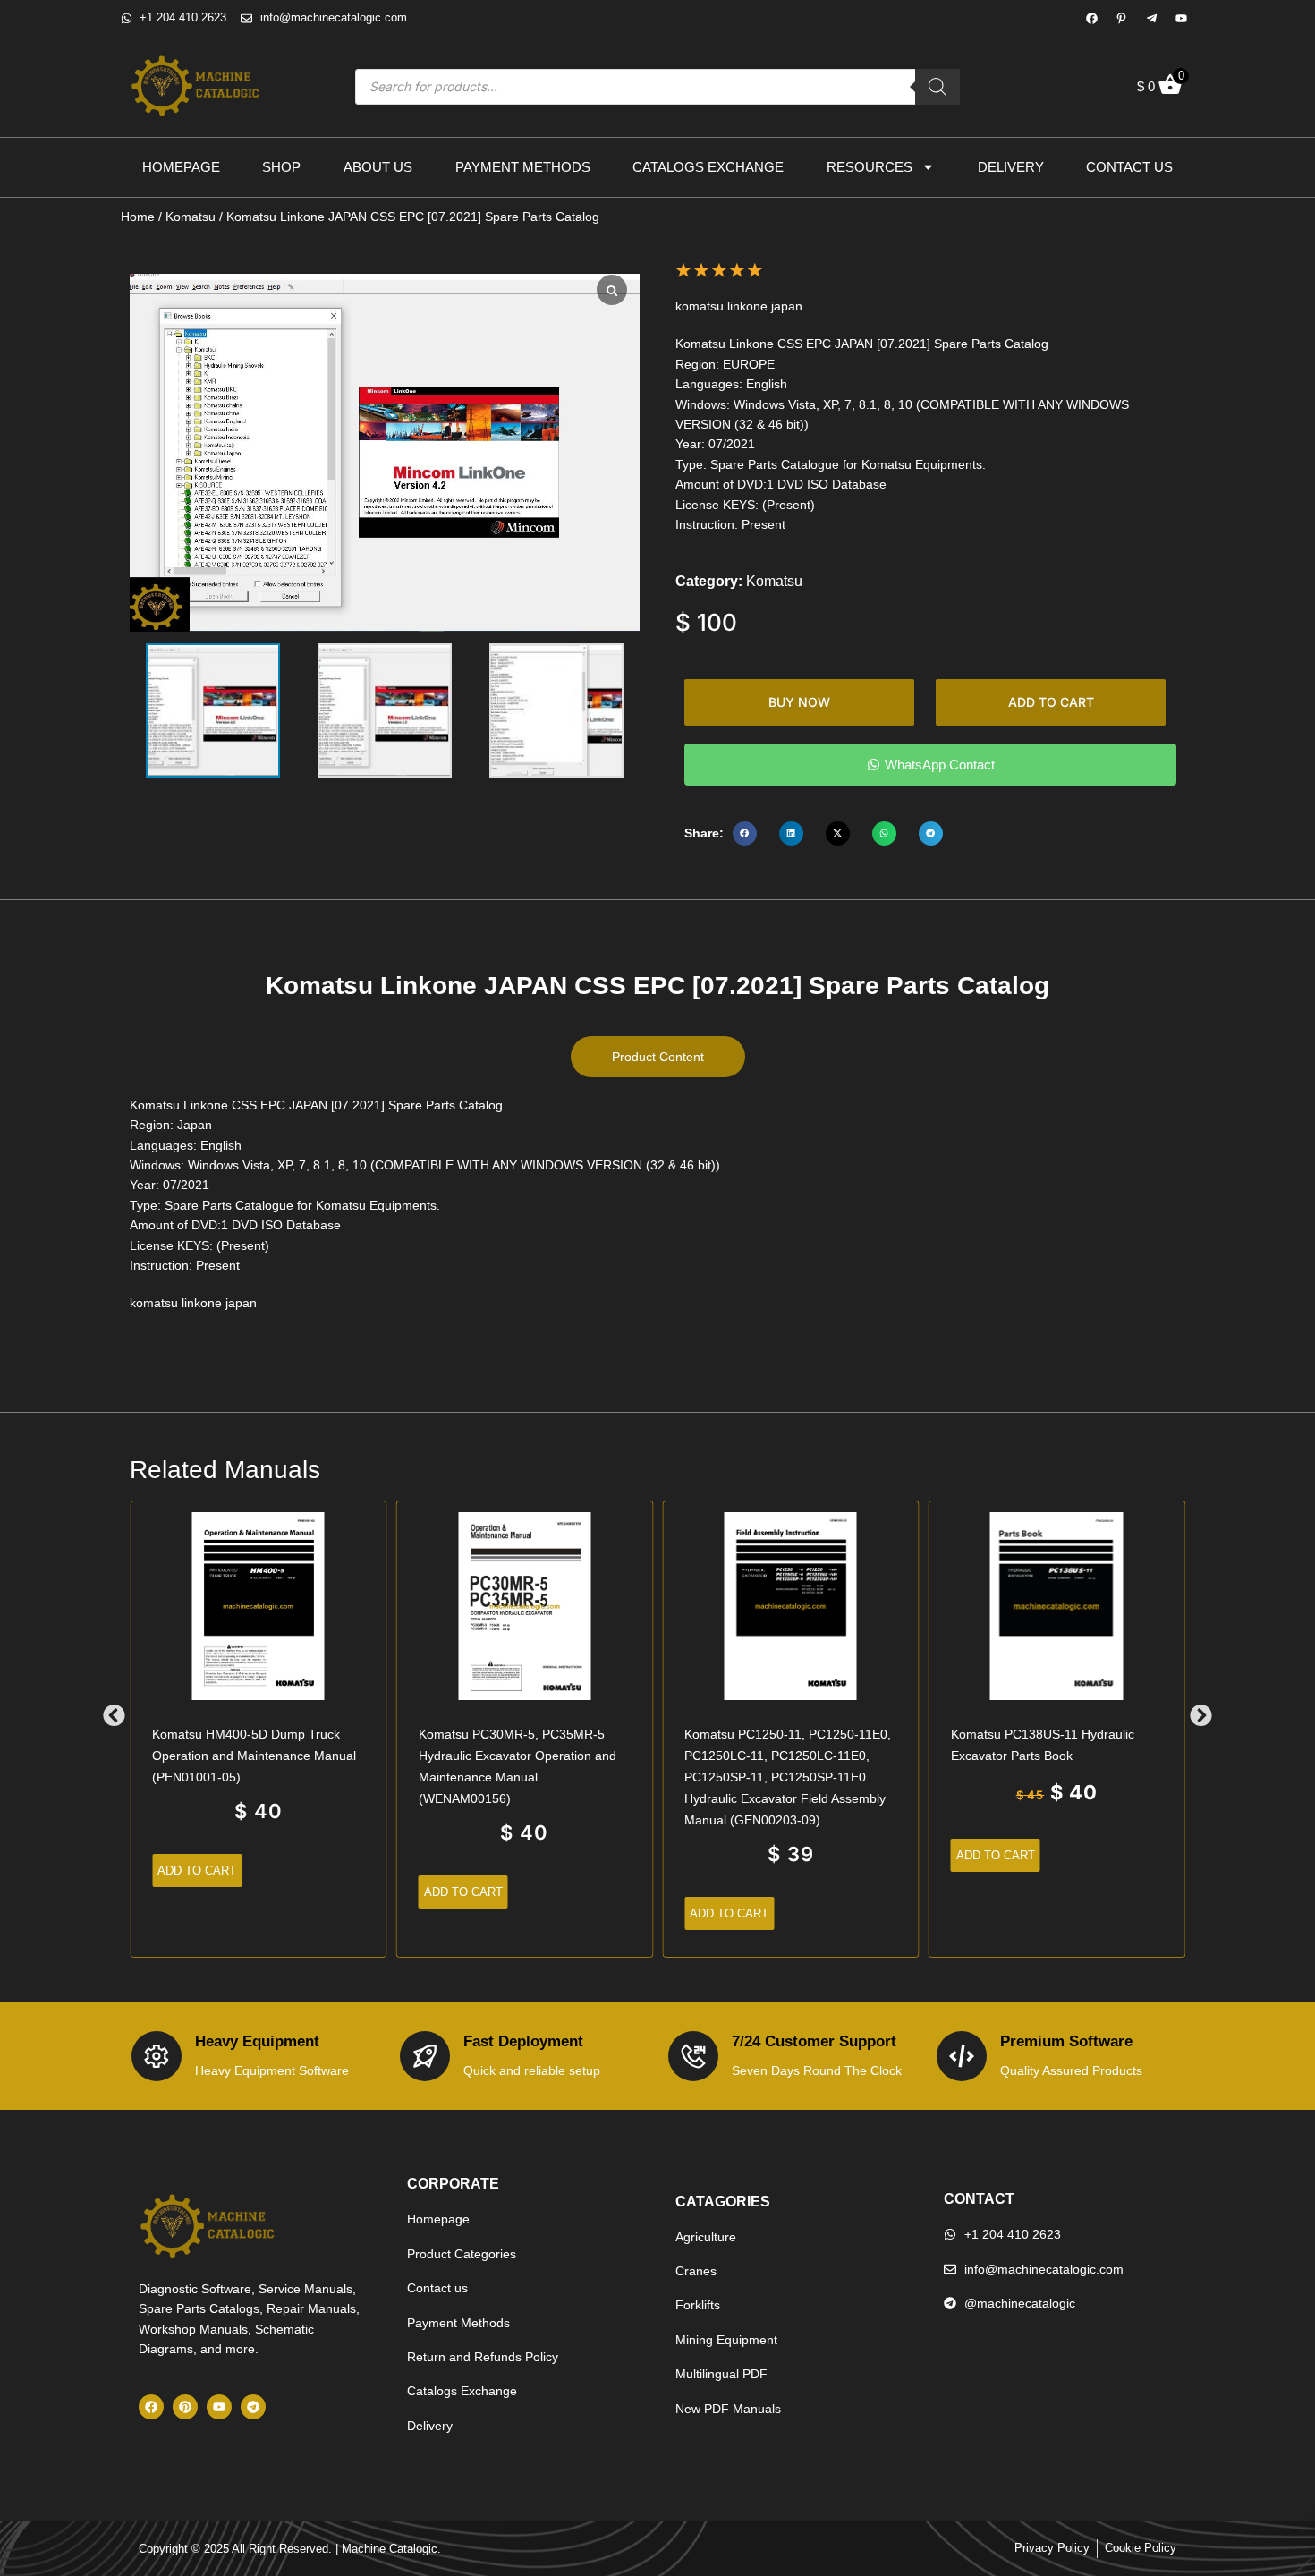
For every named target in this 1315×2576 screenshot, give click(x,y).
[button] (745, 833)
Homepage (181, 167)
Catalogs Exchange (708, 167)
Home (138, 217)
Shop (281, 167)
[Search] (937, 87)
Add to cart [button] (197, 1870)
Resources (870, 167)
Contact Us (1129, 167)
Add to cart (1051, 702)
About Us (378, 167)
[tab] (658, 1057)
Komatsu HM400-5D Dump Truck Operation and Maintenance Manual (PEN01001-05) (254, 1756)
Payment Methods (523, 167)
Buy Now (799, 702)
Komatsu (191, 217)
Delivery (1011, 167)
